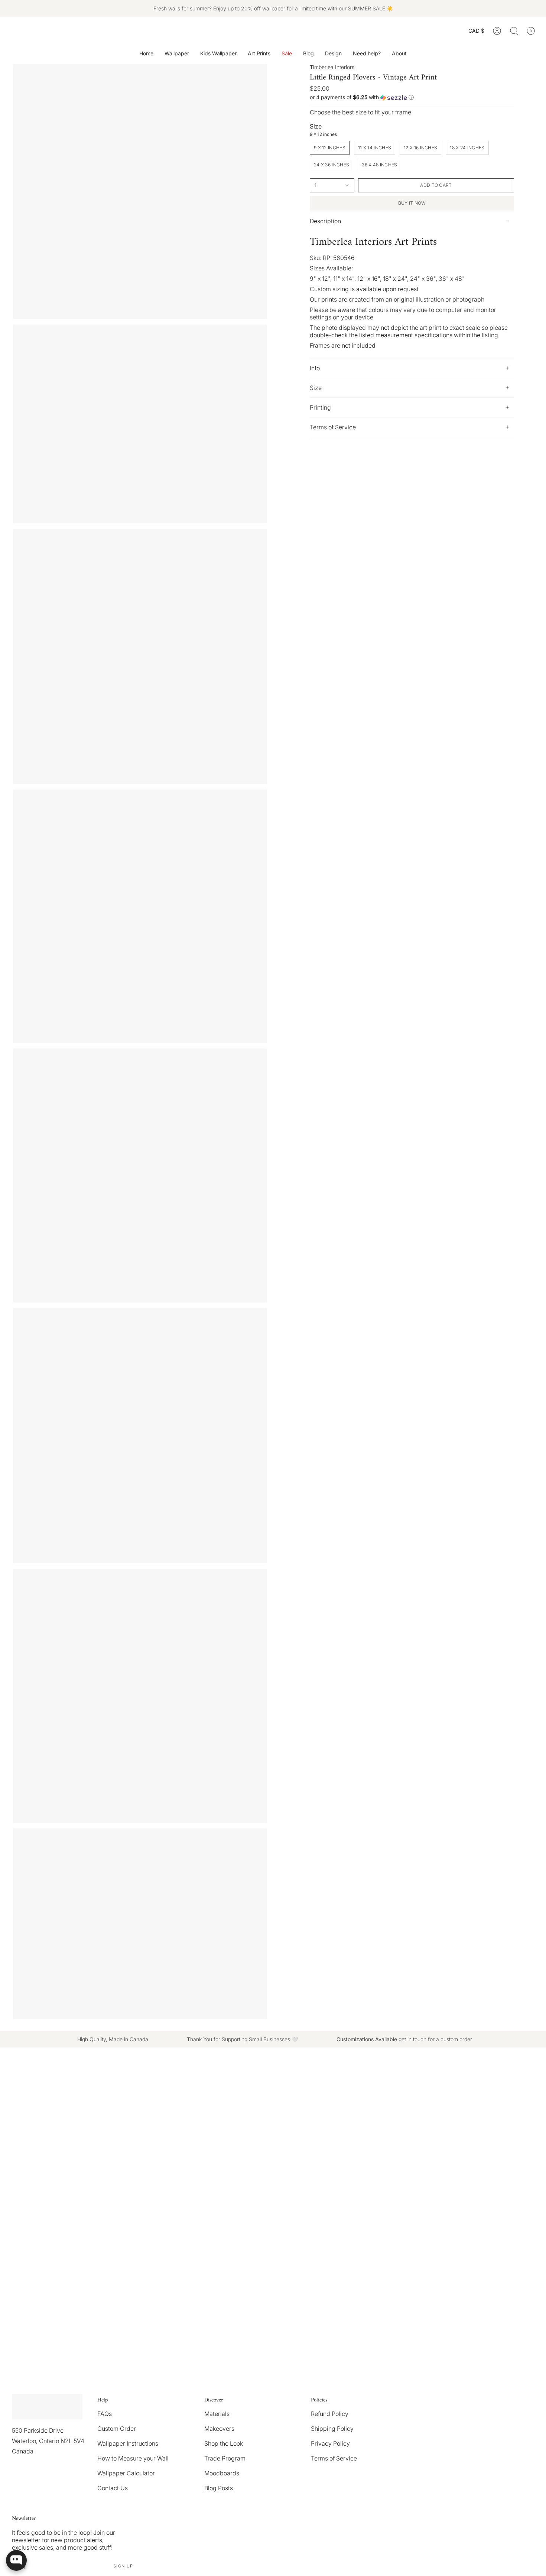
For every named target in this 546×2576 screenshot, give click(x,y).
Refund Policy (330, 2414)
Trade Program (225, 2458)
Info (315, 368)
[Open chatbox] (16, 2560)
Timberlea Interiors (332, 67)
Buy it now (412, 203)
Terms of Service (333, 427)
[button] (177, 54)
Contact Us (113, 2488)
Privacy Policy (330, 2443)
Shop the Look (224, 2443)
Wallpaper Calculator (126, 2473)
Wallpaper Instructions (128, 2443)
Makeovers (219, 2429)
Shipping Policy (332, 2429)
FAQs (105, 2414)
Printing (320, 407)
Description (325, 221)
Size (316, 388)
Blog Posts (219, 2488)
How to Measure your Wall (133, 2458)
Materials (217, 2414)
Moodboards (222, 2473)
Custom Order (117, 2429)
